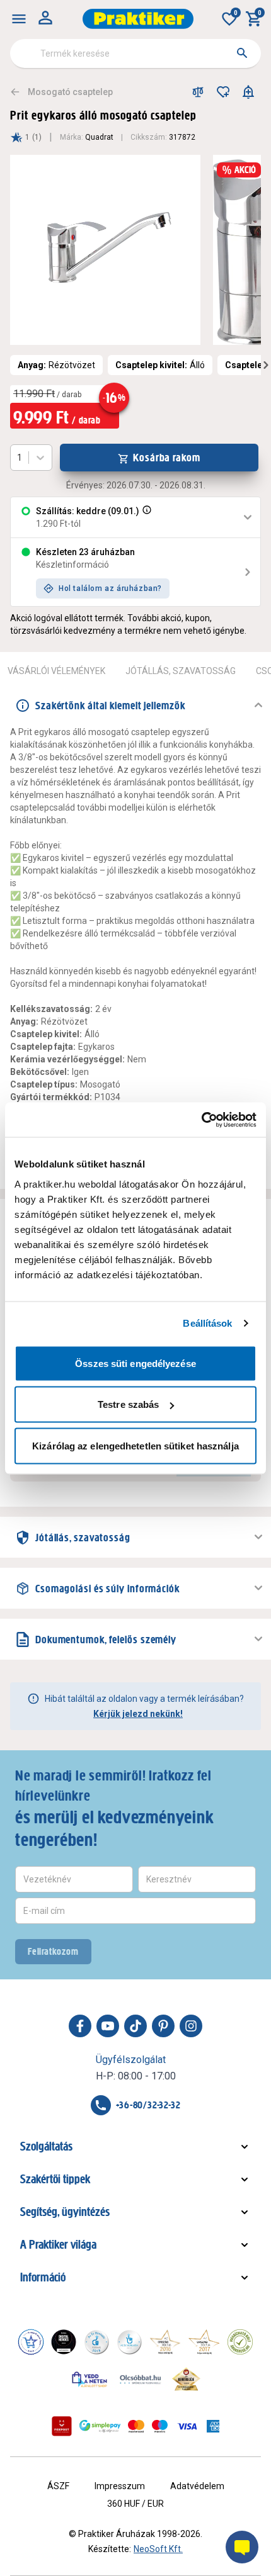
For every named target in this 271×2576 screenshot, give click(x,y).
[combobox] (135, 53)
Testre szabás (128, 1404)
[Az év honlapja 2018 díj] (96, 2342)
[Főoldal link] (138, 19)
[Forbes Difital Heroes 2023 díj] (64, 2342)
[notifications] (248, 92)
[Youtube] (108, 2026)
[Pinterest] (163, 2026)
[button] (146, 517)
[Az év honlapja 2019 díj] (129, 2342)
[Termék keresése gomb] (242, 53)
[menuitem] (19, 19)
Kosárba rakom (167, 458)
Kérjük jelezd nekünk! (138, 1714)
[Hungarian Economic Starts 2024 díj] (31, 2342)
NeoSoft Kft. (158, 2549)
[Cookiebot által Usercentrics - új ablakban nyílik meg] (201, 1120)
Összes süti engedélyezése (135, 1363)
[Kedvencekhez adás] (223, 92)
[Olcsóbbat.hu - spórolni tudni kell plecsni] (141, 2379)
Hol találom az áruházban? (110, 588)
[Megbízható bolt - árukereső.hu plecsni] (240, 2342)
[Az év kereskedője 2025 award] (186, 2379)
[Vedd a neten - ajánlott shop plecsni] (90, 2379)
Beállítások (207, 1323)
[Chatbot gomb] (242, 2547)
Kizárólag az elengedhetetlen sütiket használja (135, 1445)
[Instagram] (191, 2026)
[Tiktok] (135, 2026)
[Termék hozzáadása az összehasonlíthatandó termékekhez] (198, 92)
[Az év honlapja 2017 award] (204, 2342)
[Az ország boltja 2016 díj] (165, 2342)
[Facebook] (80, 2026)
